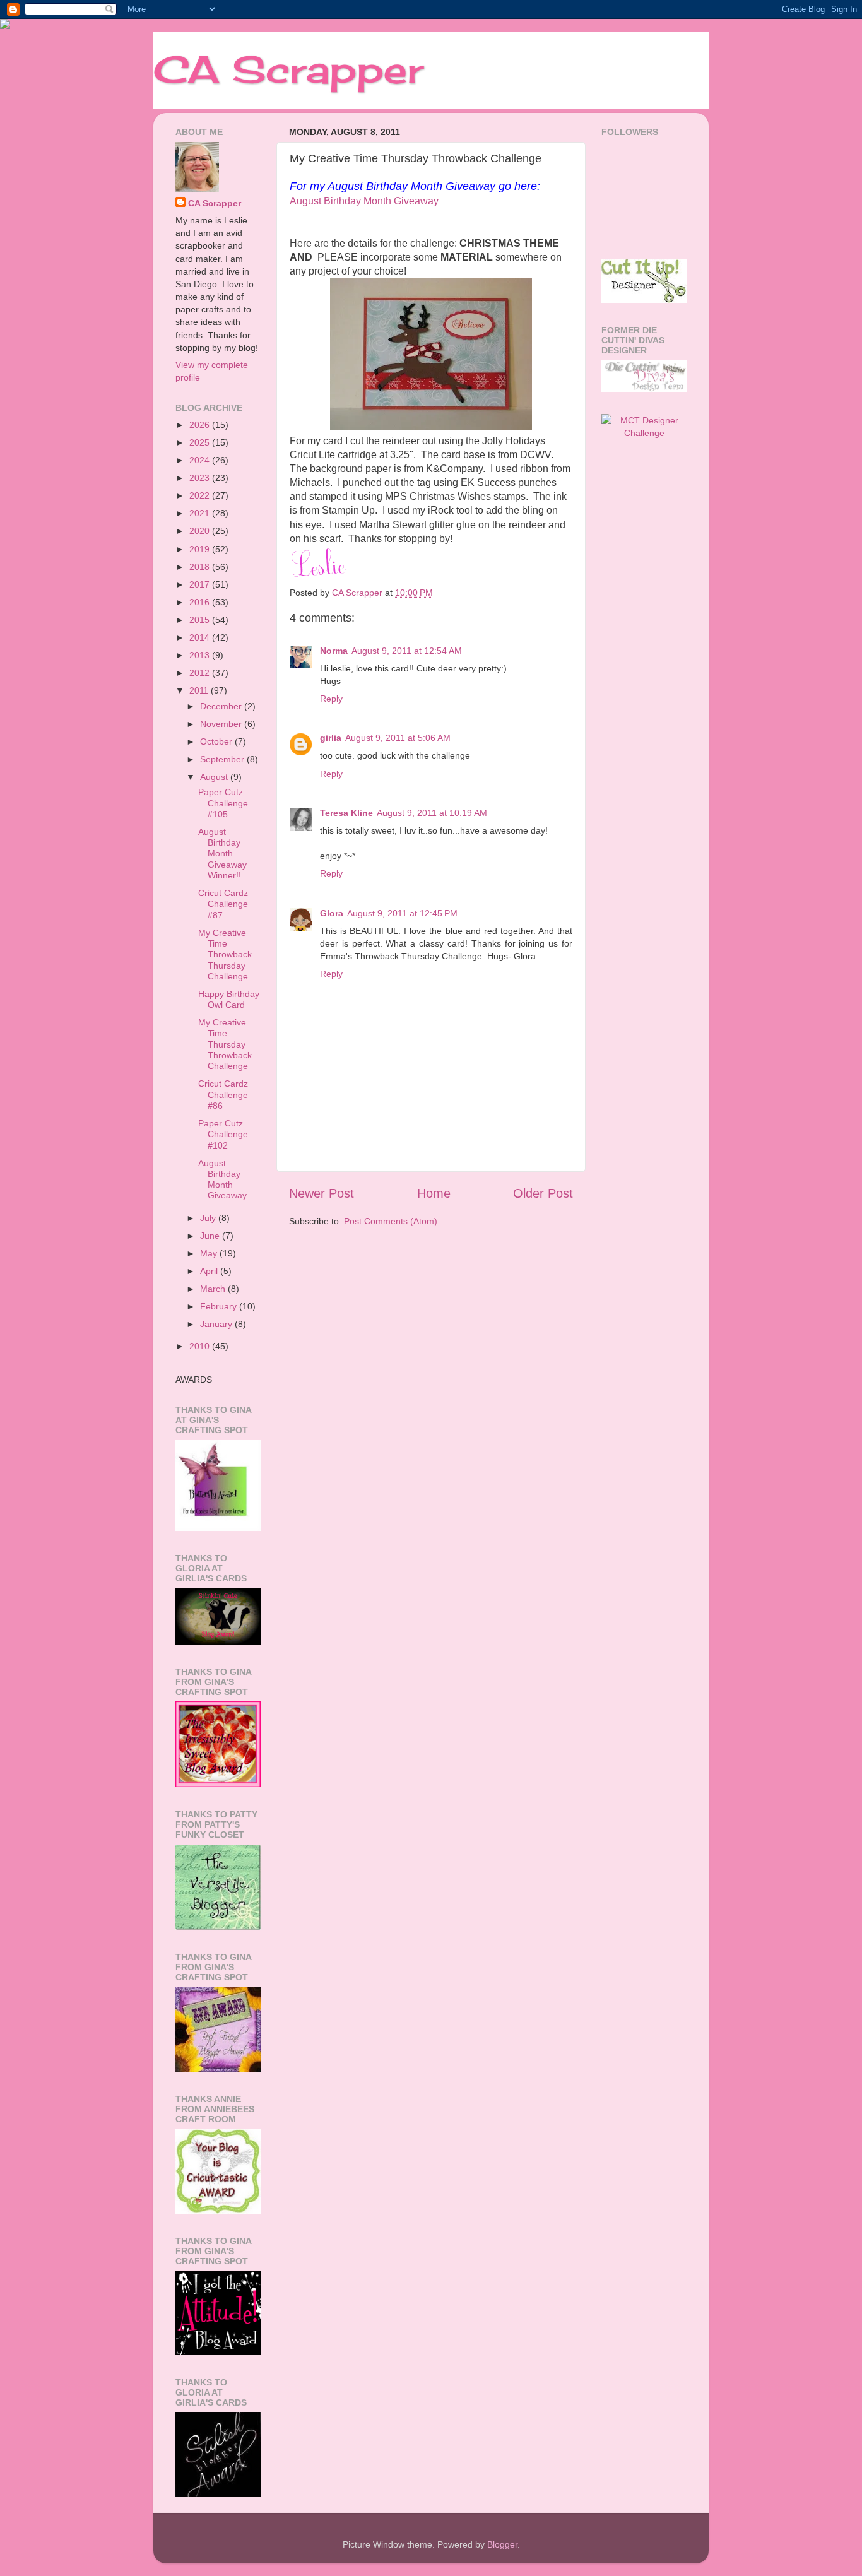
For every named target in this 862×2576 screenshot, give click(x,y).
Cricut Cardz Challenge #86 (223, 1095)
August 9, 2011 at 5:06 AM (398, 738)
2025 (201, 442)
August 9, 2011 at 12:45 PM (402, 913)
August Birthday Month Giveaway (364, 201)
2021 (201, 513)
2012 (201, 673)
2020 (201, 531)
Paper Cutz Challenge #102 (223, 1134)
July (209, 1218)
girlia (331, 738)
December (222, 706)
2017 (201, 584)
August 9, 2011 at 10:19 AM (432, 813)
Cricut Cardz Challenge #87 (223, 904)
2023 (201, 478)
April (210, 1271)
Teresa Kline (346, 813)
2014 (201, 637)
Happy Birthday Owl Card (229, 999)
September (223, 759)
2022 (201, 495)
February (220, 1306)
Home (434, 1193)
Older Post (543, 1193)
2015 (201, 620)
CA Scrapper (288, 69)
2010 (201, 1346)
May (210, 1253)
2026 (201, 425)
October (217, 741)
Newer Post (322, 1193)
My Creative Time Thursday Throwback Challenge (225, 1044)
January (217, 1324)
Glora (332, 913)
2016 (201, 602)
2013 (201, 655)
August (215, 777)
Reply (331, 699)
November (222, 724)
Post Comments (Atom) (391, 1221)
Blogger (502, 2544)
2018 (201, 567)
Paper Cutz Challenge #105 (223, 803)
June (211, 1236)
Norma (334, 651)
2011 (200, 690)
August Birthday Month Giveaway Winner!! (222, 854)
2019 (201, 549)
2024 (201, 460)
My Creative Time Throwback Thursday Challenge (225, 954)
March (214, 1289)
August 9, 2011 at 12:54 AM (407, 651)
